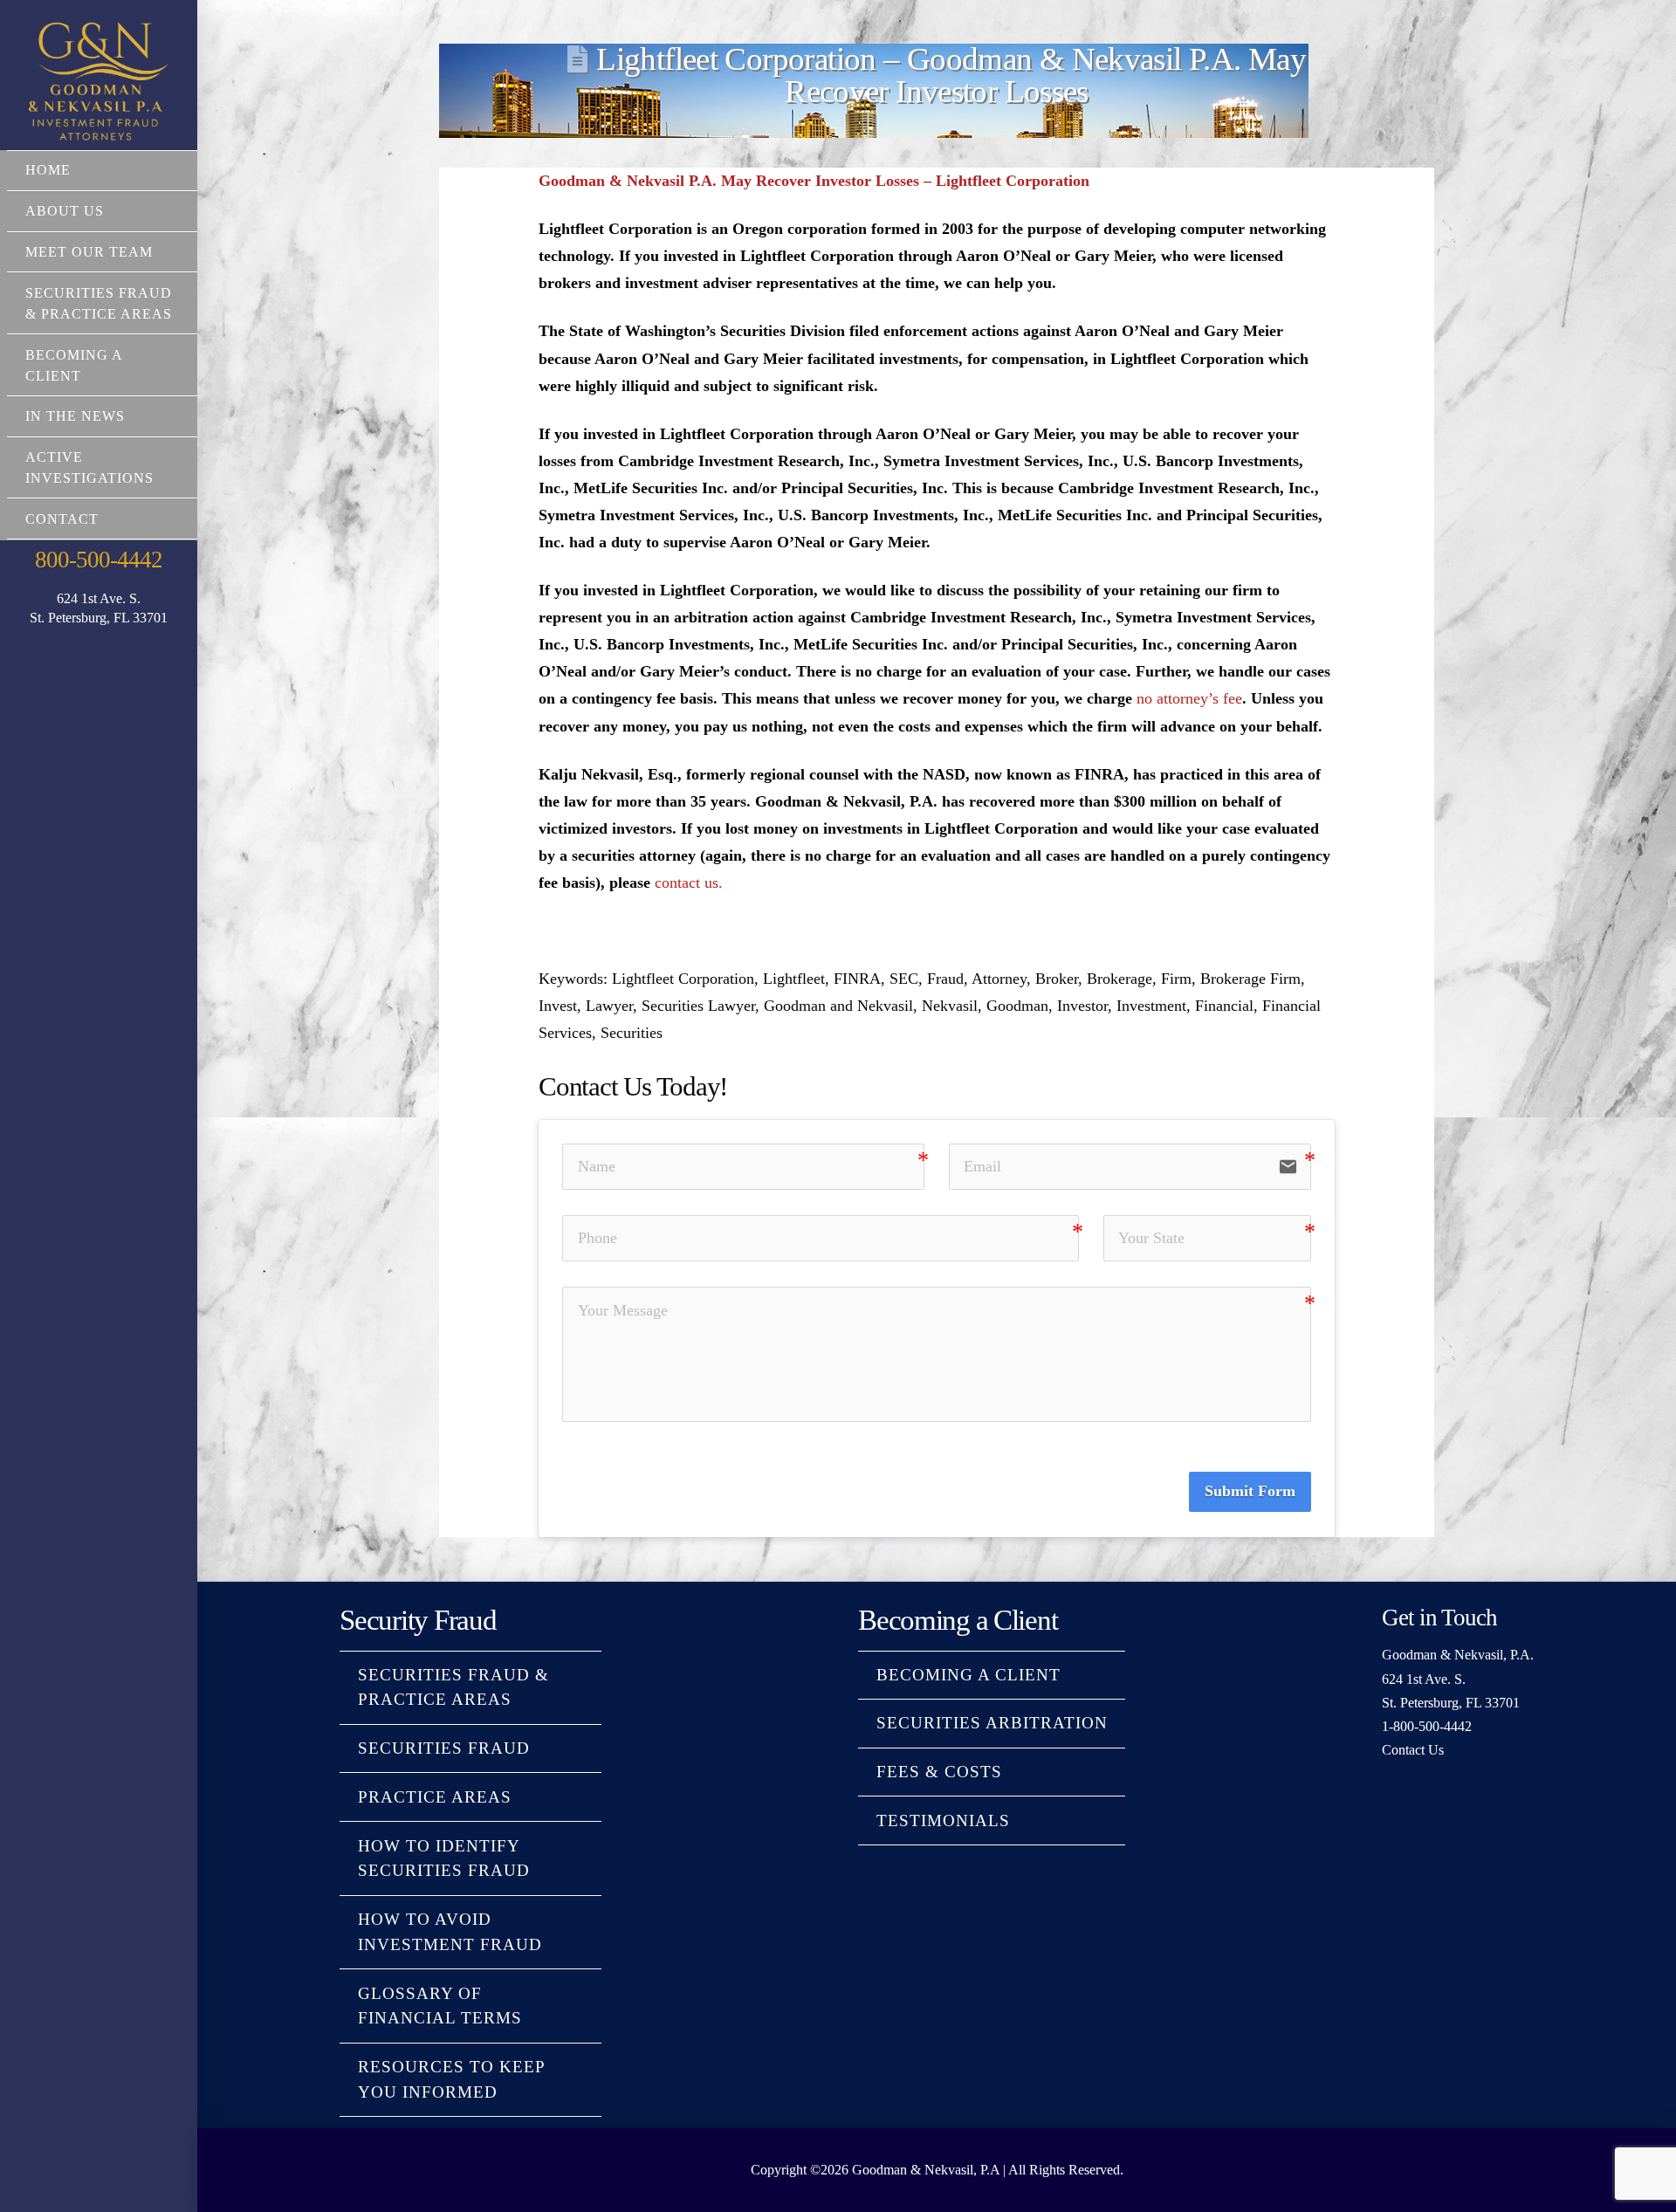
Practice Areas (435, 1797)
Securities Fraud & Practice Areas (99, 303)
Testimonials (943, 1820)
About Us (65, 211)
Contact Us (1413, 1750)
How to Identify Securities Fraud (444, 1858)
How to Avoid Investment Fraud (450, 1932)
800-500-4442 (98, 560)
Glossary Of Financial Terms (440, 2006)
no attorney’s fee (1189, 698)
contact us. (689, 883)
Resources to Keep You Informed (451, 2079)
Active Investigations (89, 467)
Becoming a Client (74, 365)
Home (48, 170)
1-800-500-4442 (1427, 1726)
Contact (62, 519)
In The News (75, 416)
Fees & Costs (939, 1772)
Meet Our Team (89, 252)
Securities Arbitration (992, 1723)
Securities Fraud (444, 1748)
